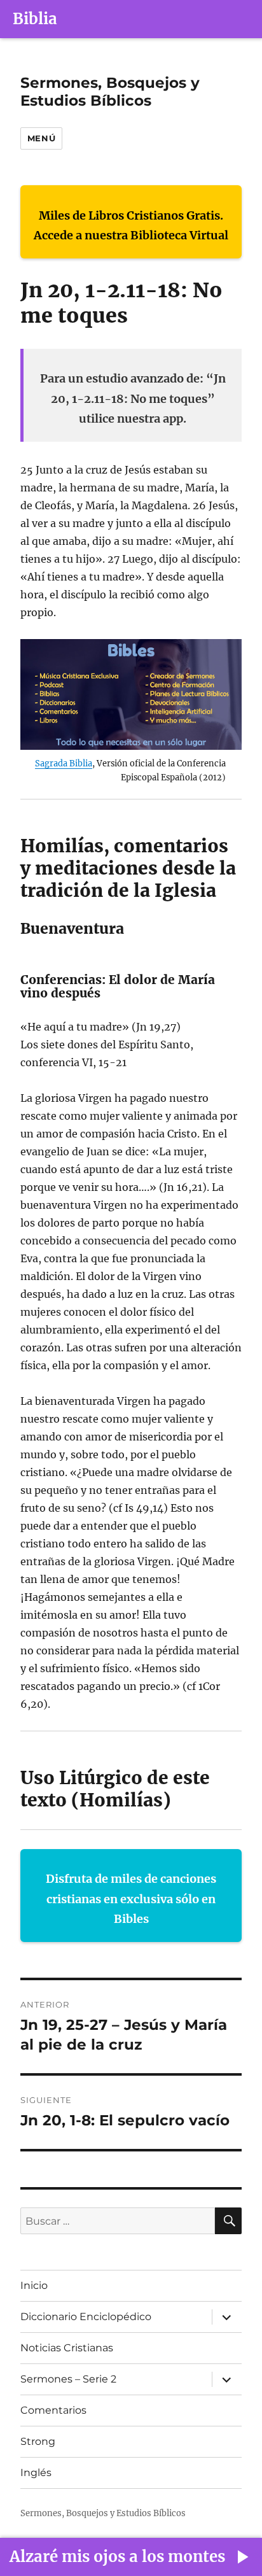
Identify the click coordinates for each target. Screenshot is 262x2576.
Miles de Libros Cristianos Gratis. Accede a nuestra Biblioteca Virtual (131, 226)
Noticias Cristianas (67, 2348)
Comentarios (53, 2410)
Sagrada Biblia (64, 763)
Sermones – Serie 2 (68, 2379)
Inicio (34, 2285)
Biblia (35, 19)
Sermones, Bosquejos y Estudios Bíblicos (110, 92)
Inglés (36, 2473)
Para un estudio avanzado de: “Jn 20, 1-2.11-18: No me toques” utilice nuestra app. (133, 398)
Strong (38, 2441)
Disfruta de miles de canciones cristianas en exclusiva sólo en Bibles (131, 1899)
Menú (41, 138)
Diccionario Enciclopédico (86, 2317)
